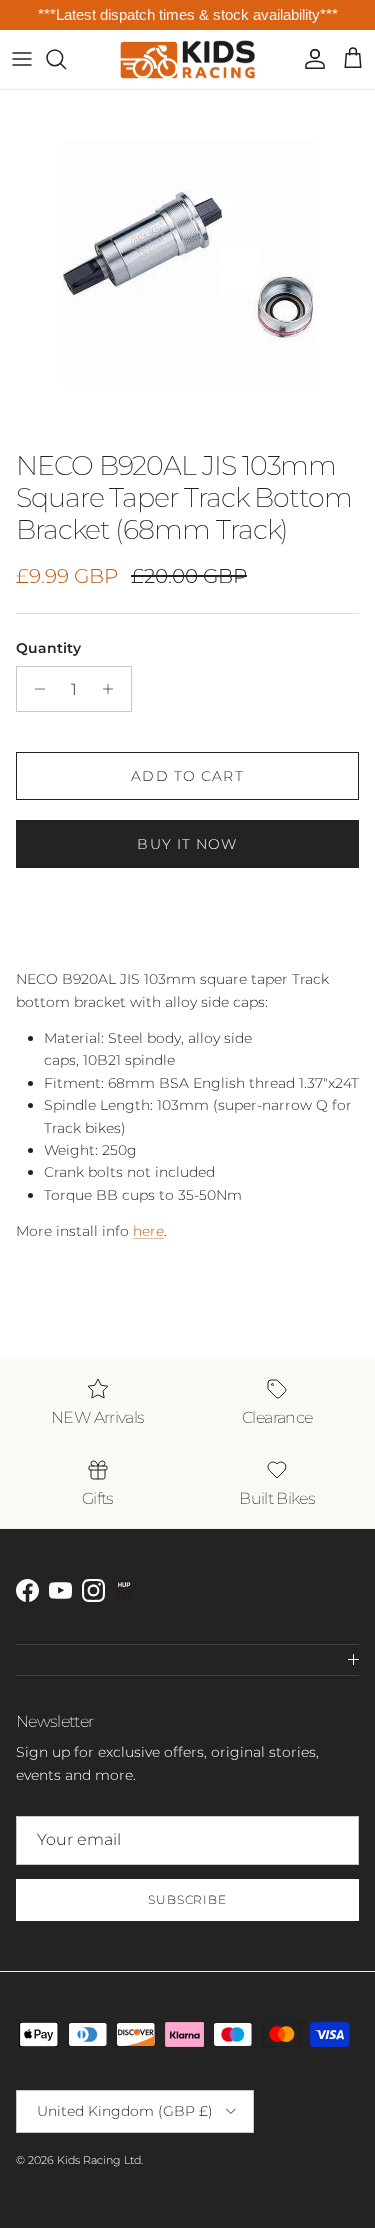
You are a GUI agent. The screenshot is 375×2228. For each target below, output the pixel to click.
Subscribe (188, 1899)
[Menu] (22, 59)
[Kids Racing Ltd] (187, 59)
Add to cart (187, 776)
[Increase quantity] (113, 689)
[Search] (66, 59)
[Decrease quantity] (34, 689)
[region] (187, 15)
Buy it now (187, 844)
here (148, 1231)
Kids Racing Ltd (99, 2160)
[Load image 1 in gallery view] (187, 265)
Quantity (48, 648)
